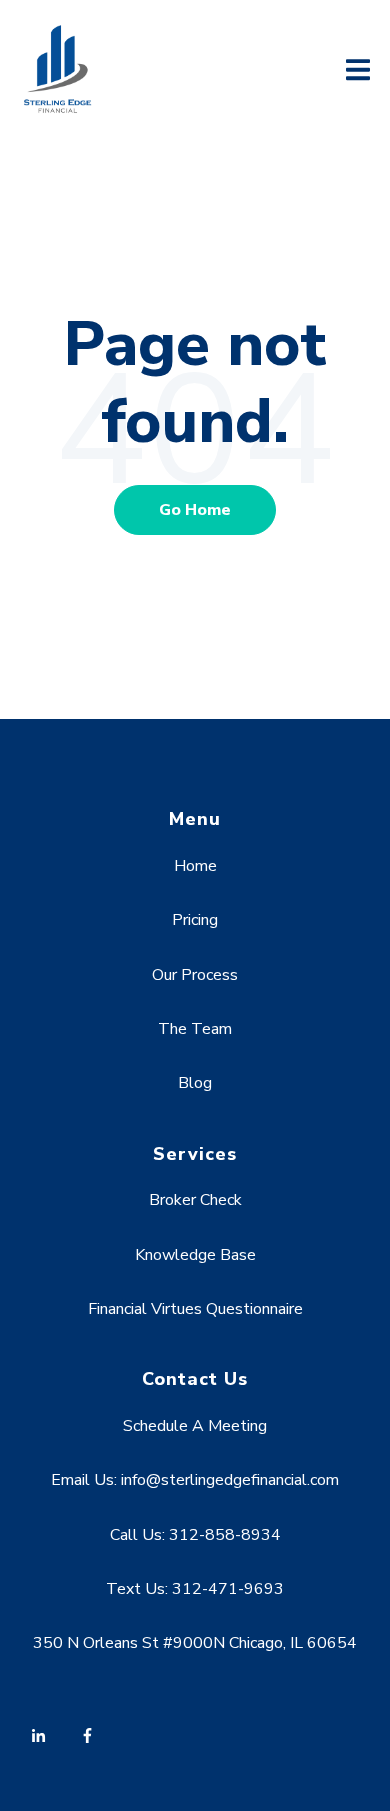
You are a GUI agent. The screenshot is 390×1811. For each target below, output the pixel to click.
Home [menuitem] (195, 866)
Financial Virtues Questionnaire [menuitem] (195, 1309)
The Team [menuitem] (195, 1029)
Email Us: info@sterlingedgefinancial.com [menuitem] (195, 1480)
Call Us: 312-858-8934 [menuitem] (195, 1535)
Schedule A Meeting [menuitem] (195, 1426)
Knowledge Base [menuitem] (195, 1255)
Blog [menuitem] (195, 1083)
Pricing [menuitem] (195, 920)
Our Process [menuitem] (195, 975)
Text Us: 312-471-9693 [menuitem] (195, 1589)
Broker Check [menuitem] (195, 1200)
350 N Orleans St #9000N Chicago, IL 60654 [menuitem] (195, 1643)
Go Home (195, 510)
